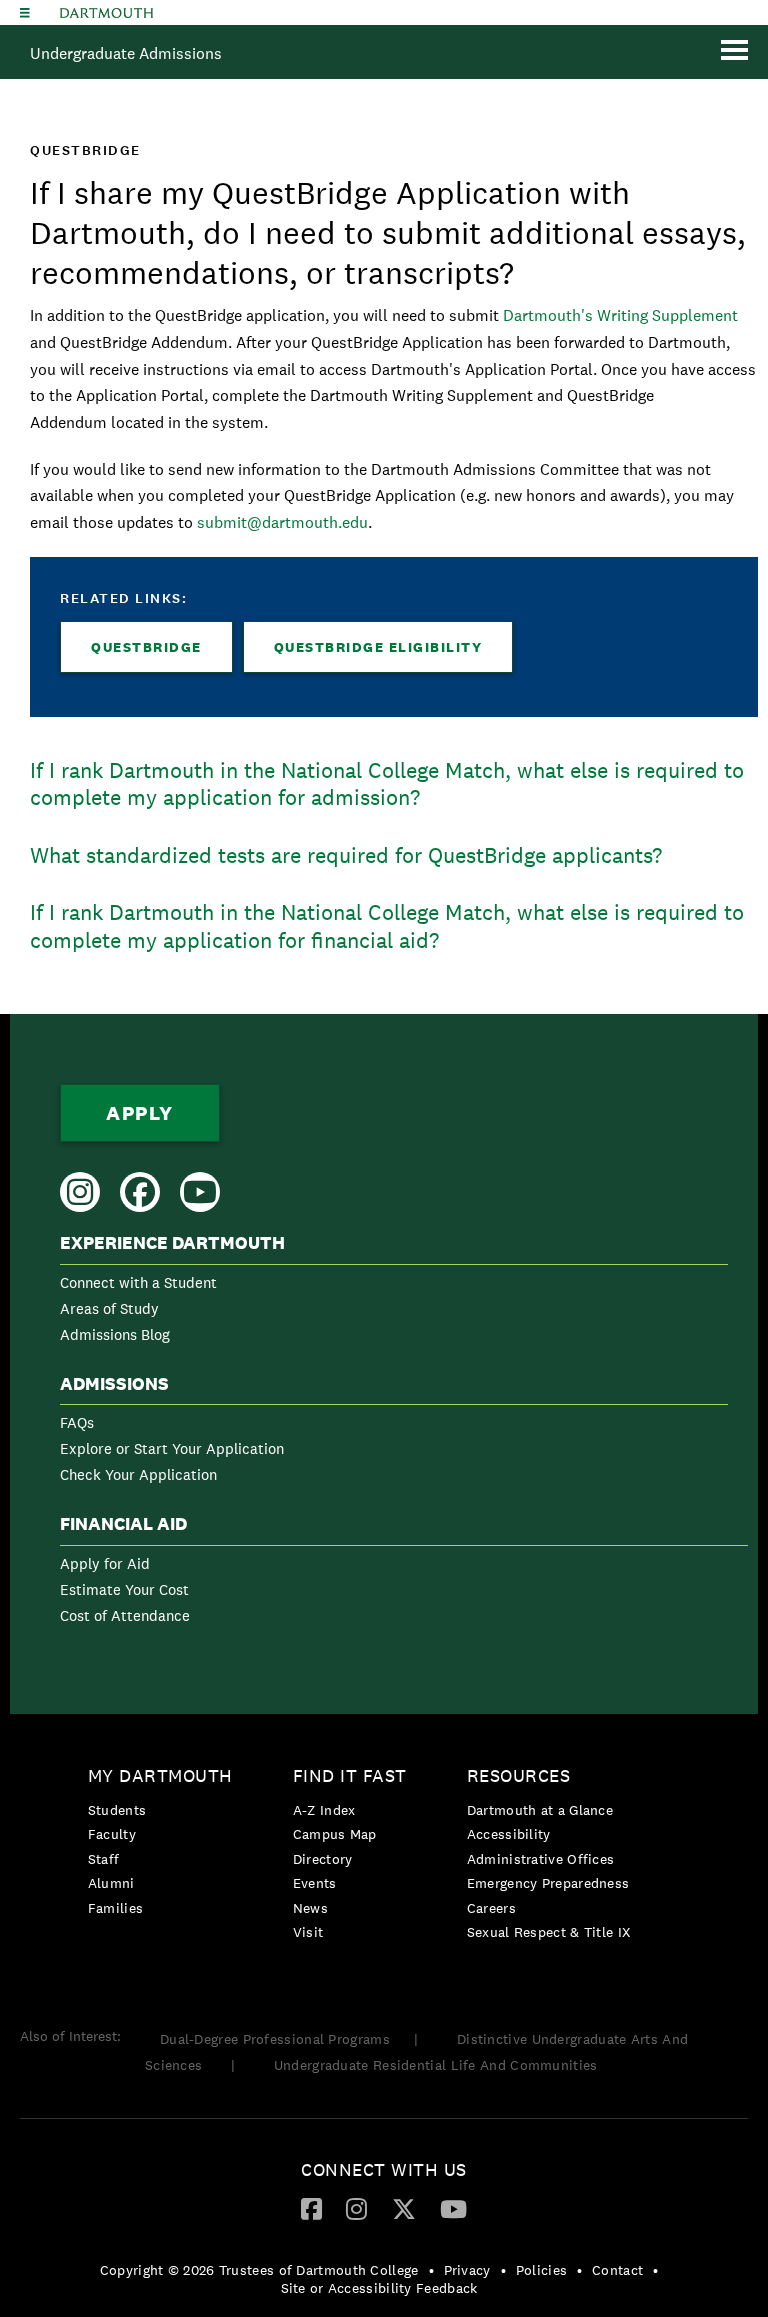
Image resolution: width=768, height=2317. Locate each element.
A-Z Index (324, 1810)
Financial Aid (123, 1524)
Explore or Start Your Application (172, 1448)
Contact (617, 2270)
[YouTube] (453, 2208)
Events (315, 1883)
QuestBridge (146, 647)
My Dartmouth (160, 1775)
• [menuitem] (431, 2270)
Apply (140, 1113)
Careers (491, 1908)
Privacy (467, 2270)
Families (115, 1908)
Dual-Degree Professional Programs (275, 2039)
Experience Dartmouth (172, 1243)
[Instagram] (356, 2208)
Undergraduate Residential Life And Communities (436, 2065)
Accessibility (509, 1834)
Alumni (111, 1883)
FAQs (77, 1422)
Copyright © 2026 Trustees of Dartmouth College (259, 2270)
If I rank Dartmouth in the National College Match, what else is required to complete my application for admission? (387, 784)
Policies (541, 2270)
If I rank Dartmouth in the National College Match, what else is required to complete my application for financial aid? (387, 926)
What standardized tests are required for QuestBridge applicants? (346, 855)
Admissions (114, 1384)
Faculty (112, 1834)
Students (117, 1810)
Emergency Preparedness (548, 1883)
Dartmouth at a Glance (540, 1810)
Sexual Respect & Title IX (549, 1932)
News (310, 1908)
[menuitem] (394, 1292)
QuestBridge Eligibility (378, 647)
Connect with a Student (138, 1282)
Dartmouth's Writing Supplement (620, 315)
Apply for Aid (105, 1563)
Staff (104, 1859)
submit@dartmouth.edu (282, 522)
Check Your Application (138, 1474)
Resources (519, 1775)
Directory (323, 1859)
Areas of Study (109, 1308)
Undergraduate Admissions (126, 53)
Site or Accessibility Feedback (379, 2288)
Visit (308, 1932)
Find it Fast (350, 1775)
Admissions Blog (115, 1334)
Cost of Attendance (125, 1615)
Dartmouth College (106, 13)
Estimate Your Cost (124, 1589)
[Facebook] (311, 2208)
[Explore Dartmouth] (25, 12)
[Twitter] (404, 2208)
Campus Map (335, 1834)
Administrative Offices (541, 1859)
